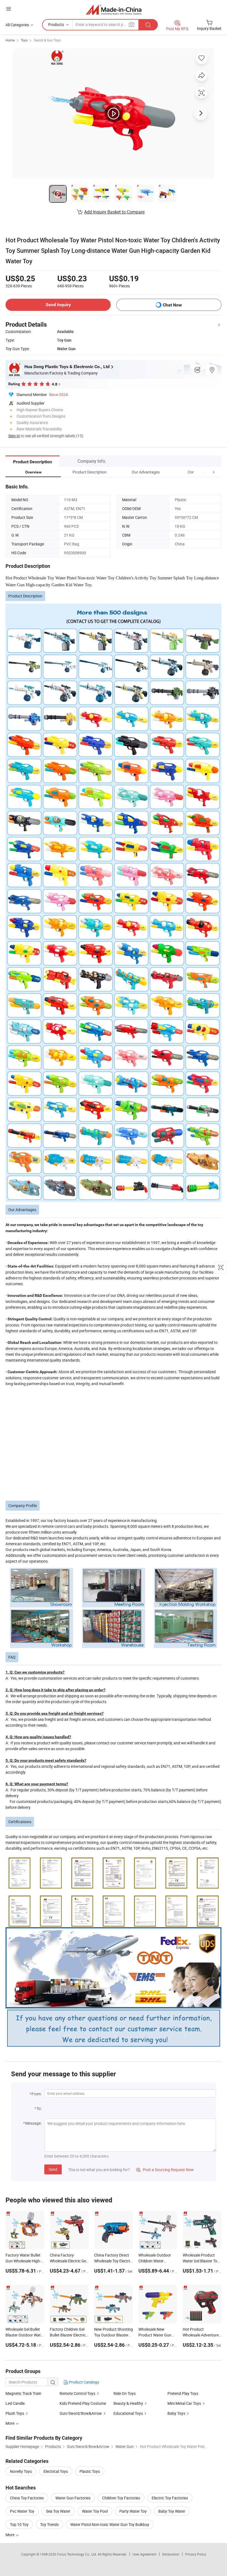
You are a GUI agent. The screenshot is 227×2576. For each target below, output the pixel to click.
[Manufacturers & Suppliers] (114, 10)
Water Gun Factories (73, 2498)
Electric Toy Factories (170, 2498)
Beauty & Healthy (128, 2403)
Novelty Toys (21, 2471)
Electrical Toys (56, 2471)
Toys (24, 40)
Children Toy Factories (121, 2498)
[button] (203, 472)
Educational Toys (128, 2413)
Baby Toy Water (172, 2511)
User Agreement (145, 2554)
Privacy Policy (196, 2554)
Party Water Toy (133, 2511)
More (10, 2535)
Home (10, 40)
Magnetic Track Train (23, 2393)
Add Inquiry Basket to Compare (114, 212)
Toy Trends (49, 2524)
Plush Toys (15, 2413)
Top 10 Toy (19, 2524)
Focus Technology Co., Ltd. (77, 2554)
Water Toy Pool (95, 2511)
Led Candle (15, 2403)
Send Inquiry (58, 305)
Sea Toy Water (58, 2511)
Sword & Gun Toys (47, 40)
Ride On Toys (125, 2393)
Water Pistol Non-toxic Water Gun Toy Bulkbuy (110, 2524)
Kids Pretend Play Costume (83, 2403)
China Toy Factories (27, 2498)
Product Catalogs (84, 2382)
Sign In (14, 436)
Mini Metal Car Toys (184, 2403)
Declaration (171, 2554)
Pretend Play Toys (183, 2393)
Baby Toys (176, 2413)
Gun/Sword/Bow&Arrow (81, 2413)
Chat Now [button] (172, 305)
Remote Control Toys (77, 2393)
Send (53, 2169)
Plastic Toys (90, 2471)
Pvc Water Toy (22, 2511)
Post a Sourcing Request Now (165, 2170)
